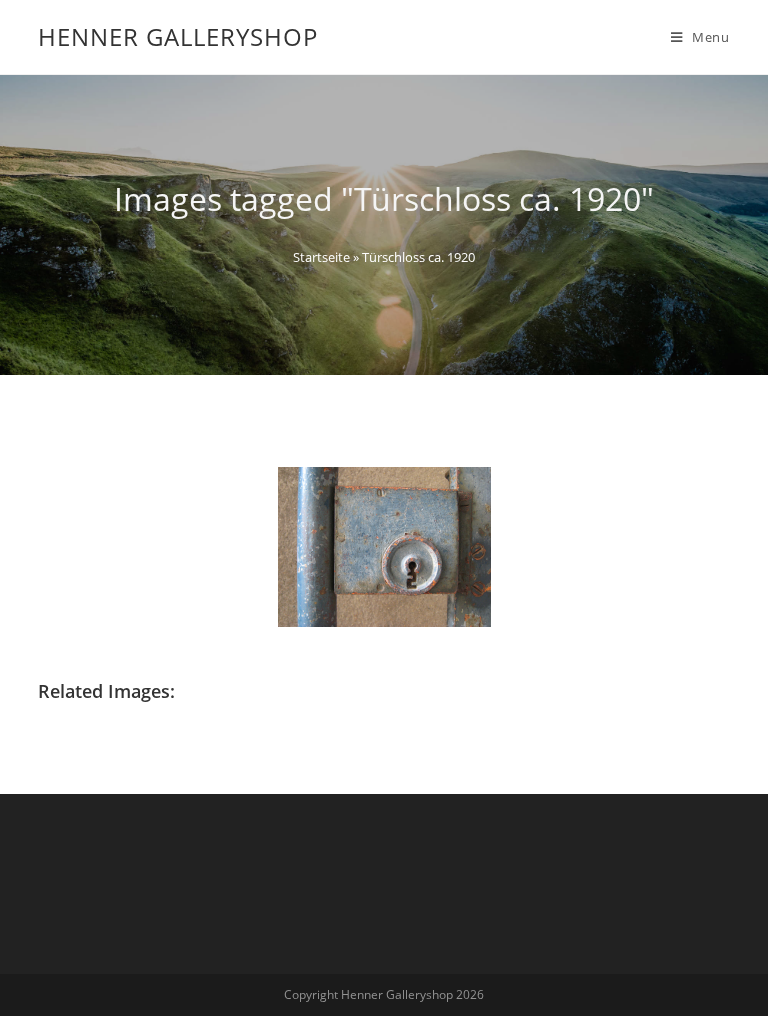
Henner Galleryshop (178, 36)
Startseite (321, 257)
